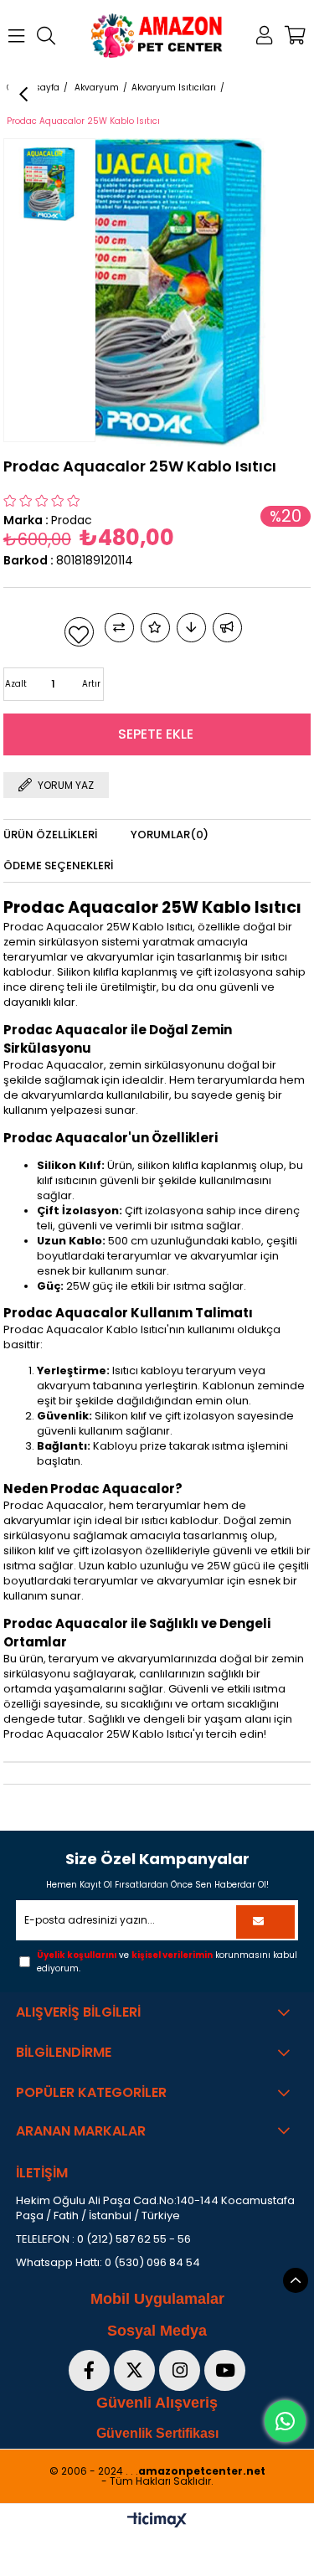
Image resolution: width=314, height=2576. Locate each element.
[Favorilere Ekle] (79, 632)
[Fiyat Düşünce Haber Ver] (191, 628)
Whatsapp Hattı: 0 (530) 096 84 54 (108, 2263)
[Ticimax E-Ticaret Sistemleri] (157, 2521)
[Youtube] (225, 2370)
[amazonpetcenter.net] (157, 36)
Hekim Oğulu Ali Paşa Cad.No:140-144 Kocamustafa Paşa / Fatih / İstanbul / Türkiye (155, 2208)
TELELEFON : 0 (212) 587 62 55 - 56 (103, 2239)
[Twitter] (134, 2370)
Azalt (16, 684)
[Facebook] (89, 2370)
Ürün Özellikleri (50, 835)
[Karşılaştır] (119, 628)
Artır (91, 684)
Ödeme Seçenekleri (58, 866)
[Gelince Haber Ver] (227, 628)
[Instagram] (180, 2370)
